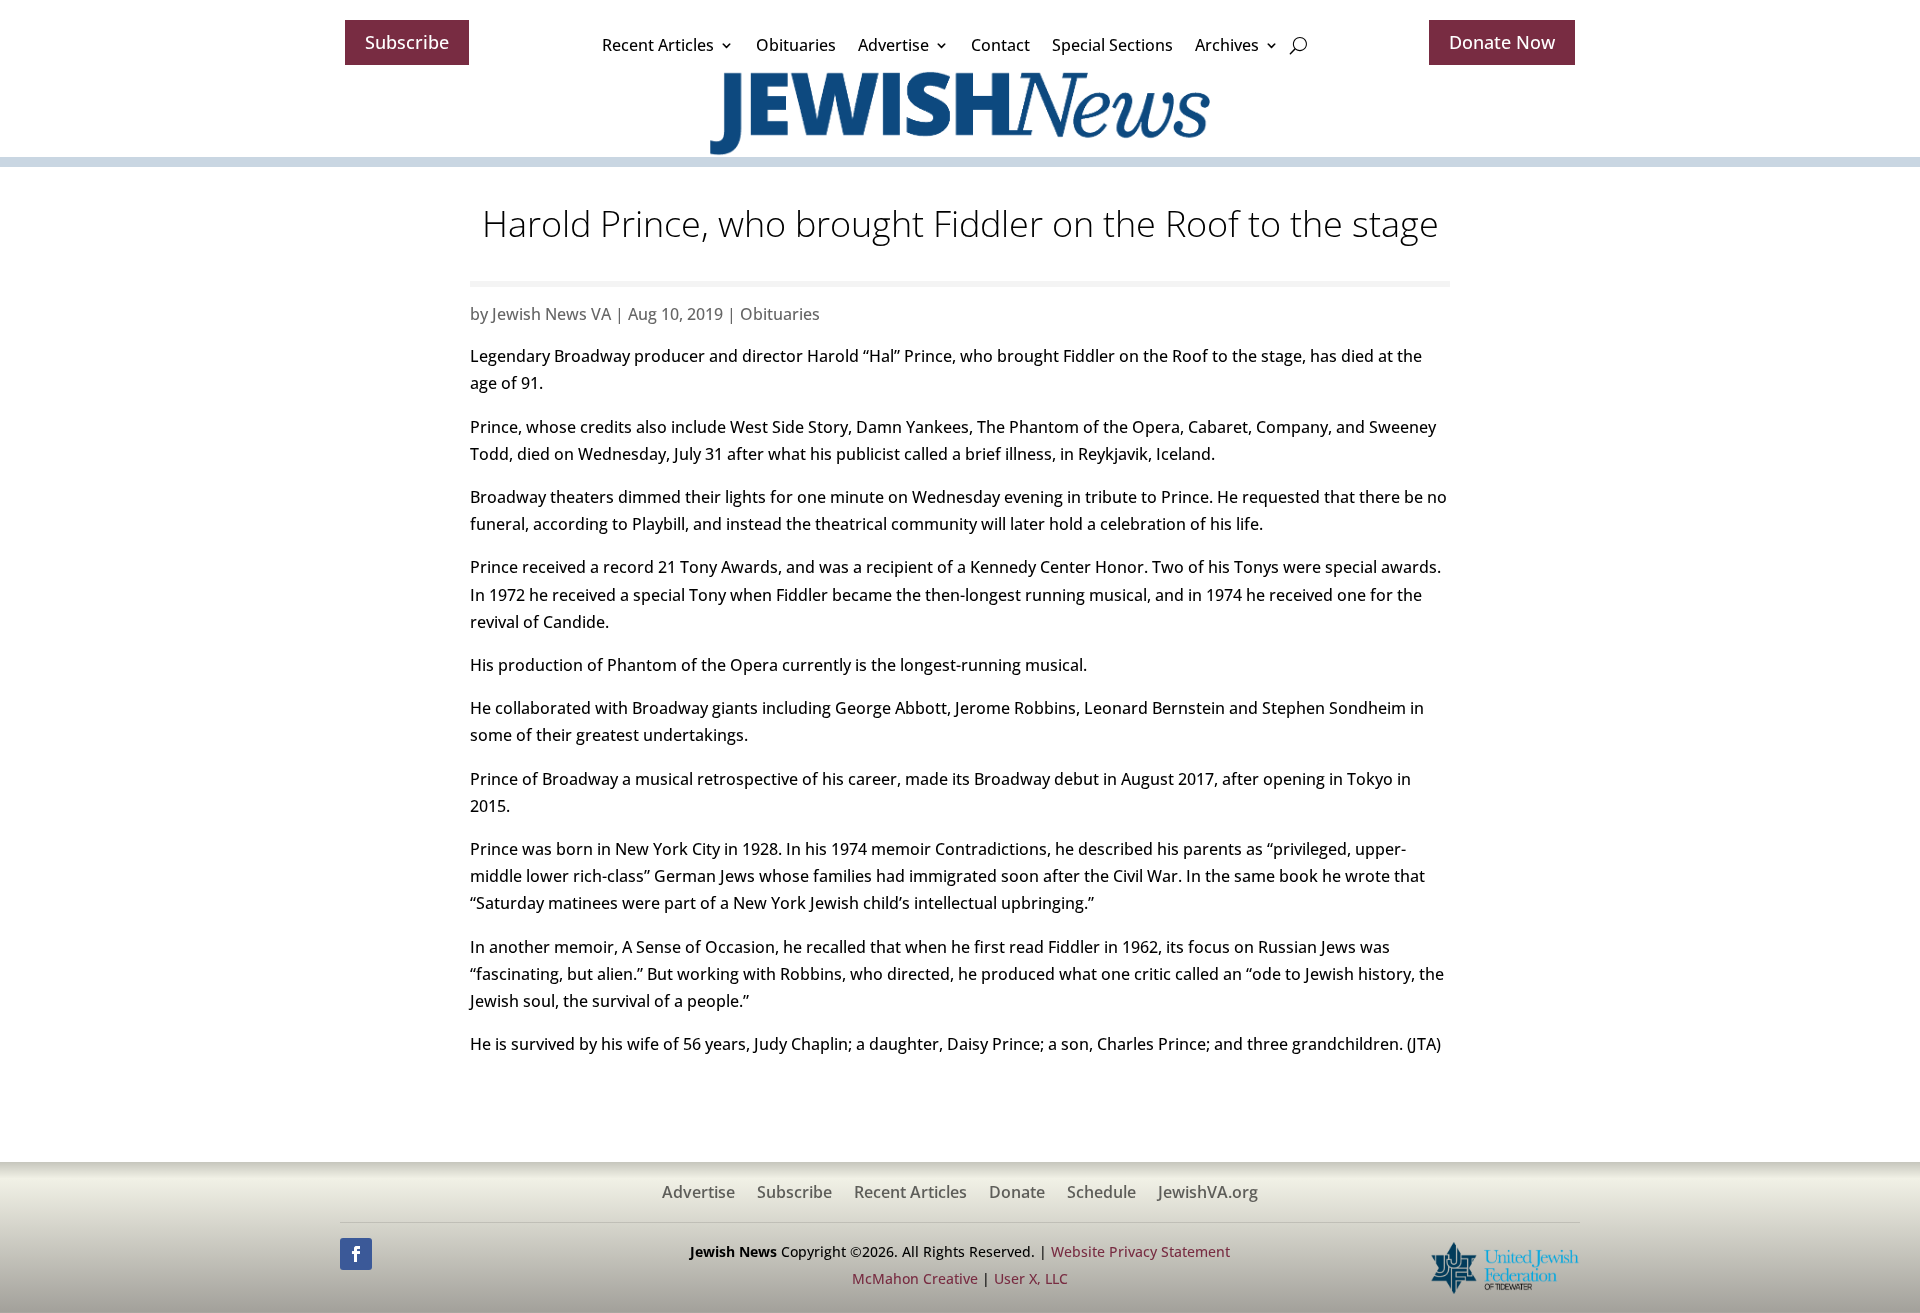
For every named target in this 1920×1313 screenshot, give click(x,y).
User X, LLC (1031, 1278)
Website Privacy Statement (1140, 1251)
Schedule (1101, 1194)
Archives (1227, 45)
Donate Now (1502, 42)
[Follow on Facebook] (356, 1254)
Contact (1000, 45)
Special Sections (1112, 45)
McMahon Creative (915, 1278)
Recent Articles (658, 45)
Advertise (893, 45)
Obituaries (796, 45)
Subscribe (407, 42)
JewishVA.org (1208, 1194)
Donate (1017, 1194)
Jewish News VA (551, 314)
